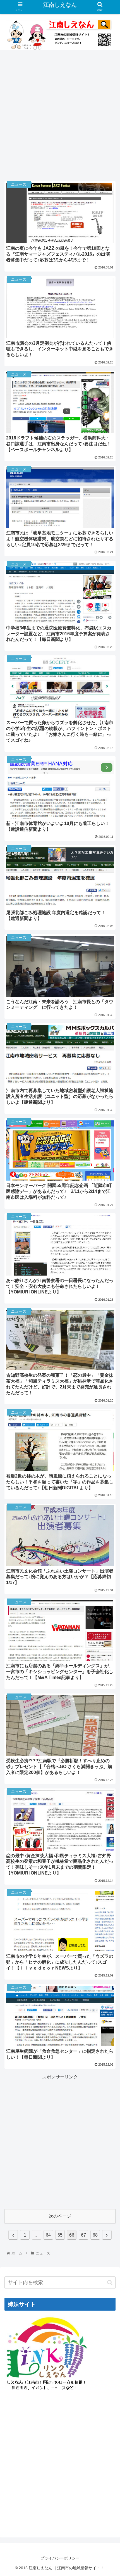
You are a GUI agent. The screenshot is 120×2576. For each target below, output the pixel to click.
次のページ (60, 2216)
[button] (110, 2283)
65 (60, 2235)
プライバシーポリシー (60, 2558)
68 (95, 2235)
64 (48, 2235)
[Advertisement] (60, 113)
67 (83, 2235)
